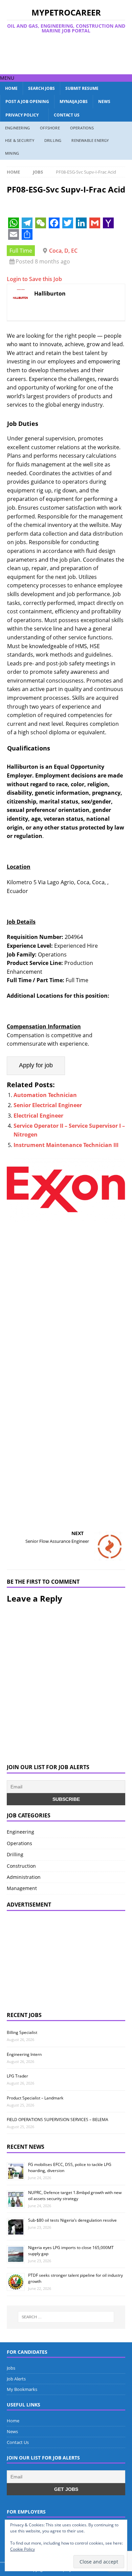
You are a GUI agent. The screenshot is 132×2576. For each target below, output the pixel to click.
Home (11, 88)
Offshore (50, 128)
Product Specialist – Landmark (35, 2098)
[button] (7, 78)
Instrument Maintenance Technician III (66, 1145)
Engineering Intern (24, 2054)
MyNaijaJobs (74, 101)
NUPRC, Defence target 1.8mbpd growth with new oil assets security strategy (75, 2196)
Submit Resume (82, 88)
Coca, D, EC (63, 251)
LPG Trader (17, 2076)
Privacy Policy (22, 115)
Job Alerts (16, 2379)
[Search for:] (66, 2317)
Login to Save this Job (34, 279)
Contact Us (67, 115)
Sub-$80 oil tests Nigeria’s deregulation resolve (72, 2220)
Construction (21, 1866)
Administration (24, 1877)
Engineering (17, 128)
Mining (12, 153)
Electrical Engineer (38, 1116)
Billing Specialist (22, 2032)
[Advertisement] (69, 54)
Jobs (11, 2368)
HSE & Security (20, 140)
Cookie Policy (23, 2549)
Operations (82, 128)
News (104, 101)
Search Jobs (41, 88)
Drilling (53, 140)
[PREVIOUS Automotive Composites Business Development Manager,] (66, 1343)
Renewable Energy (90, 140)
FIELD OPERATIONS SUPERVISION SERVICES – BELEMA (58, 2120)
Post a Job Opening (27, 101)
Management (22, 1888)
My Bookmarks (22, 2389)
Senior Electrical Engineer (48, 1105)
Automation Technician (45, 1095)
